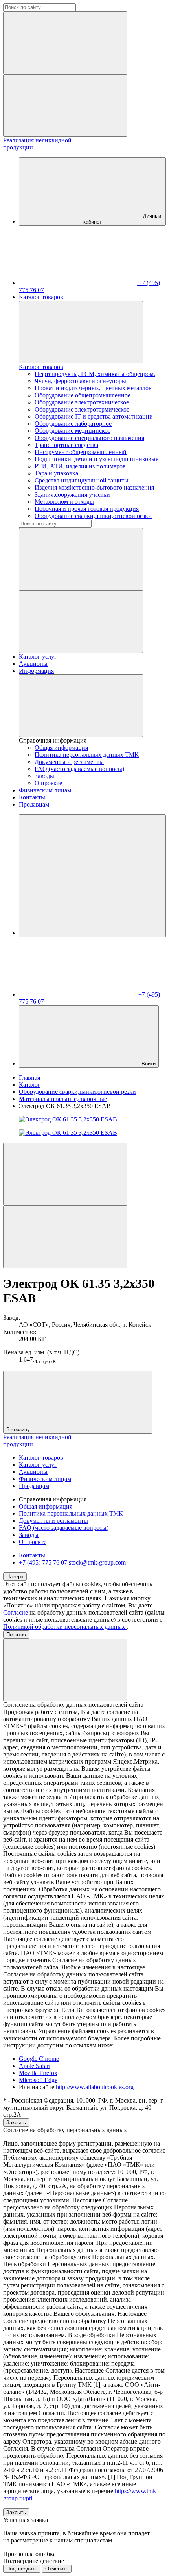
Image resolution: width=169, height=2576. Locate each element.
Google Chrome (39, 2059)
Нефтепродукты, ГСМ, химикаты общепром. (95, 374)
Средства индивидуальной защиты (82, 480)
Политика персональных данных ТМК (87, 755)
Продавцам (34, 804)
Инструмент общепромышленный (81, 452)
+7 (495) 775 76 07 (43, 1562)
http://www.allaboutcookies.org (95, 2087)
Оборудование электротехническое (82, 402)
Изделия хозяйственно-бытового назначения (94, 487)
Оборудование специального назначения (89, 438)
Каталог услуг (38, 657)
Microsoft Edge (38, 2080)
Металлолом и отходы (64, 502)
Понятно (16, 1634)
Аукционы (33, 664)
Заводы (44, 776)
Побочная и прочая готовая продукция (87, 509)
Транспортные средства (66, 445)
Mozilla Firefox (38, 2073)
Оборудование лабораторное (73, 424)
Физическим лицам (45, 790)
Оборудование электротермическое (82, 409)
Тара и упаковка (56, 473)
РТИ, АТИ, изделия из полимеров (80, 466)
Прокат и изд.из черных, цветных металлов (93, 388)
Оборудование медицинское (73, 431)
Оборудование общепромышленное (83, 395)
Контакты (32, 797)
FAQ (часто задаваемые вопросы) (79, 769)
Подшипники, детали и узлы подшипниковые (96, 459)
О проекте (48, 783)
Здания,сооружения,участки (72, 495)
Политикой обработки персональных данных (65, 1627)
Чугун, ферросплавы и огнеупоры (80, 381)
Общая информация (61, 748)
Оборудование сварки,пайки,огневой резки (93, 516)
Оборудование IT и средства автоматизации (94, 416)
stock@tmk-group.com (97, 1562)
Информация (36, 671)
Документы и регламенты (69, 762)
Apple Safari (35, 2066)
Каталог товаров (41, 297)
